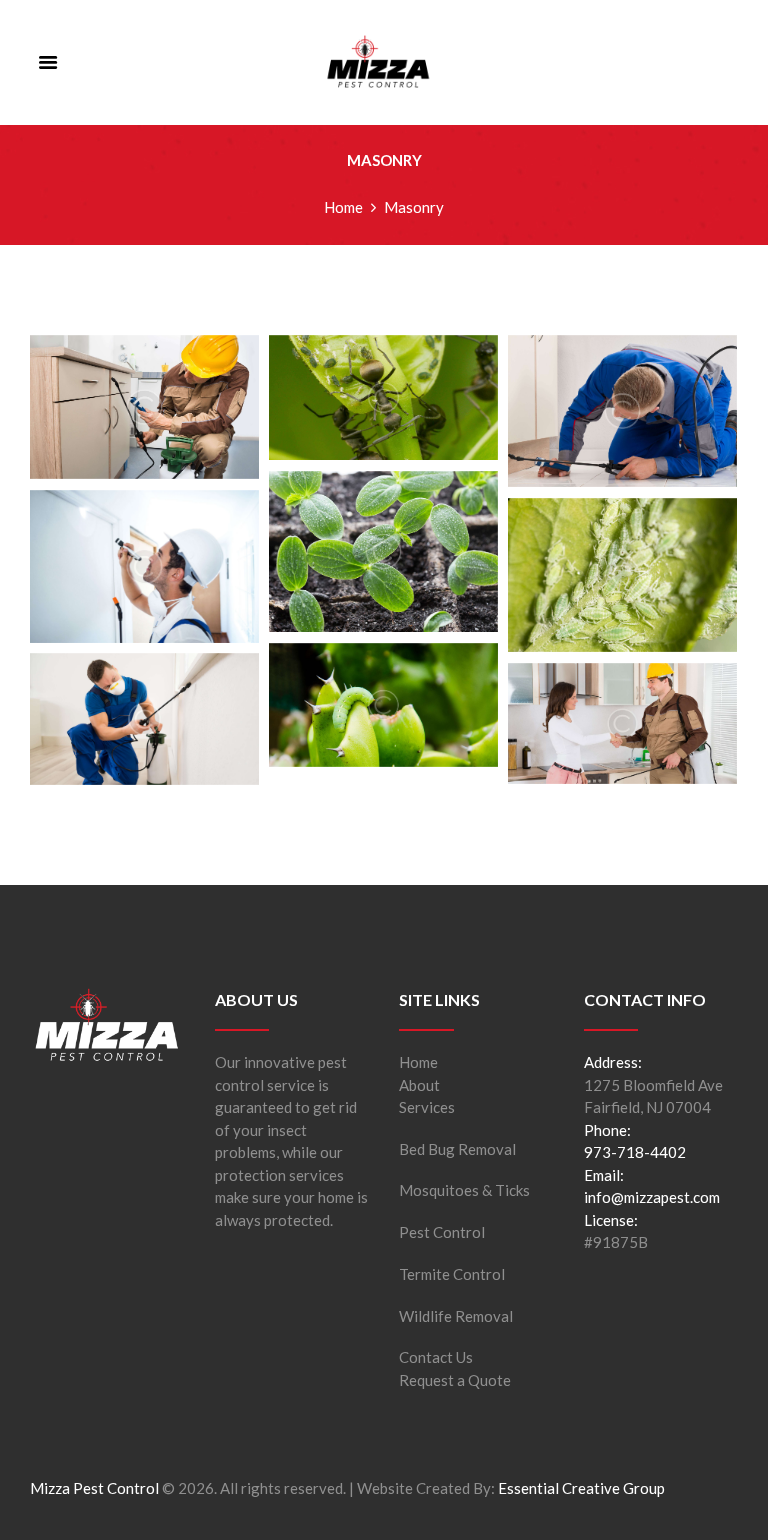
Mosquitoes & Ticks (464, 1190)
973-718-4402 (635, 1152)
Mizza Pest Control (94, 1488)
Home (343, 207)
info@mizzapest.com (652, 1197)
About (419, 1085)
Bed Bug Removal (457, 1149)
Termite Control (452, 1274)
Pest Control (442, 1232)
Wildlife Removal (456, 1316)
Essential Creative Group (581, 1488)
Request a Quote (455, 1380)
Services (427, 1107)
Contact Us (436, 1357)
